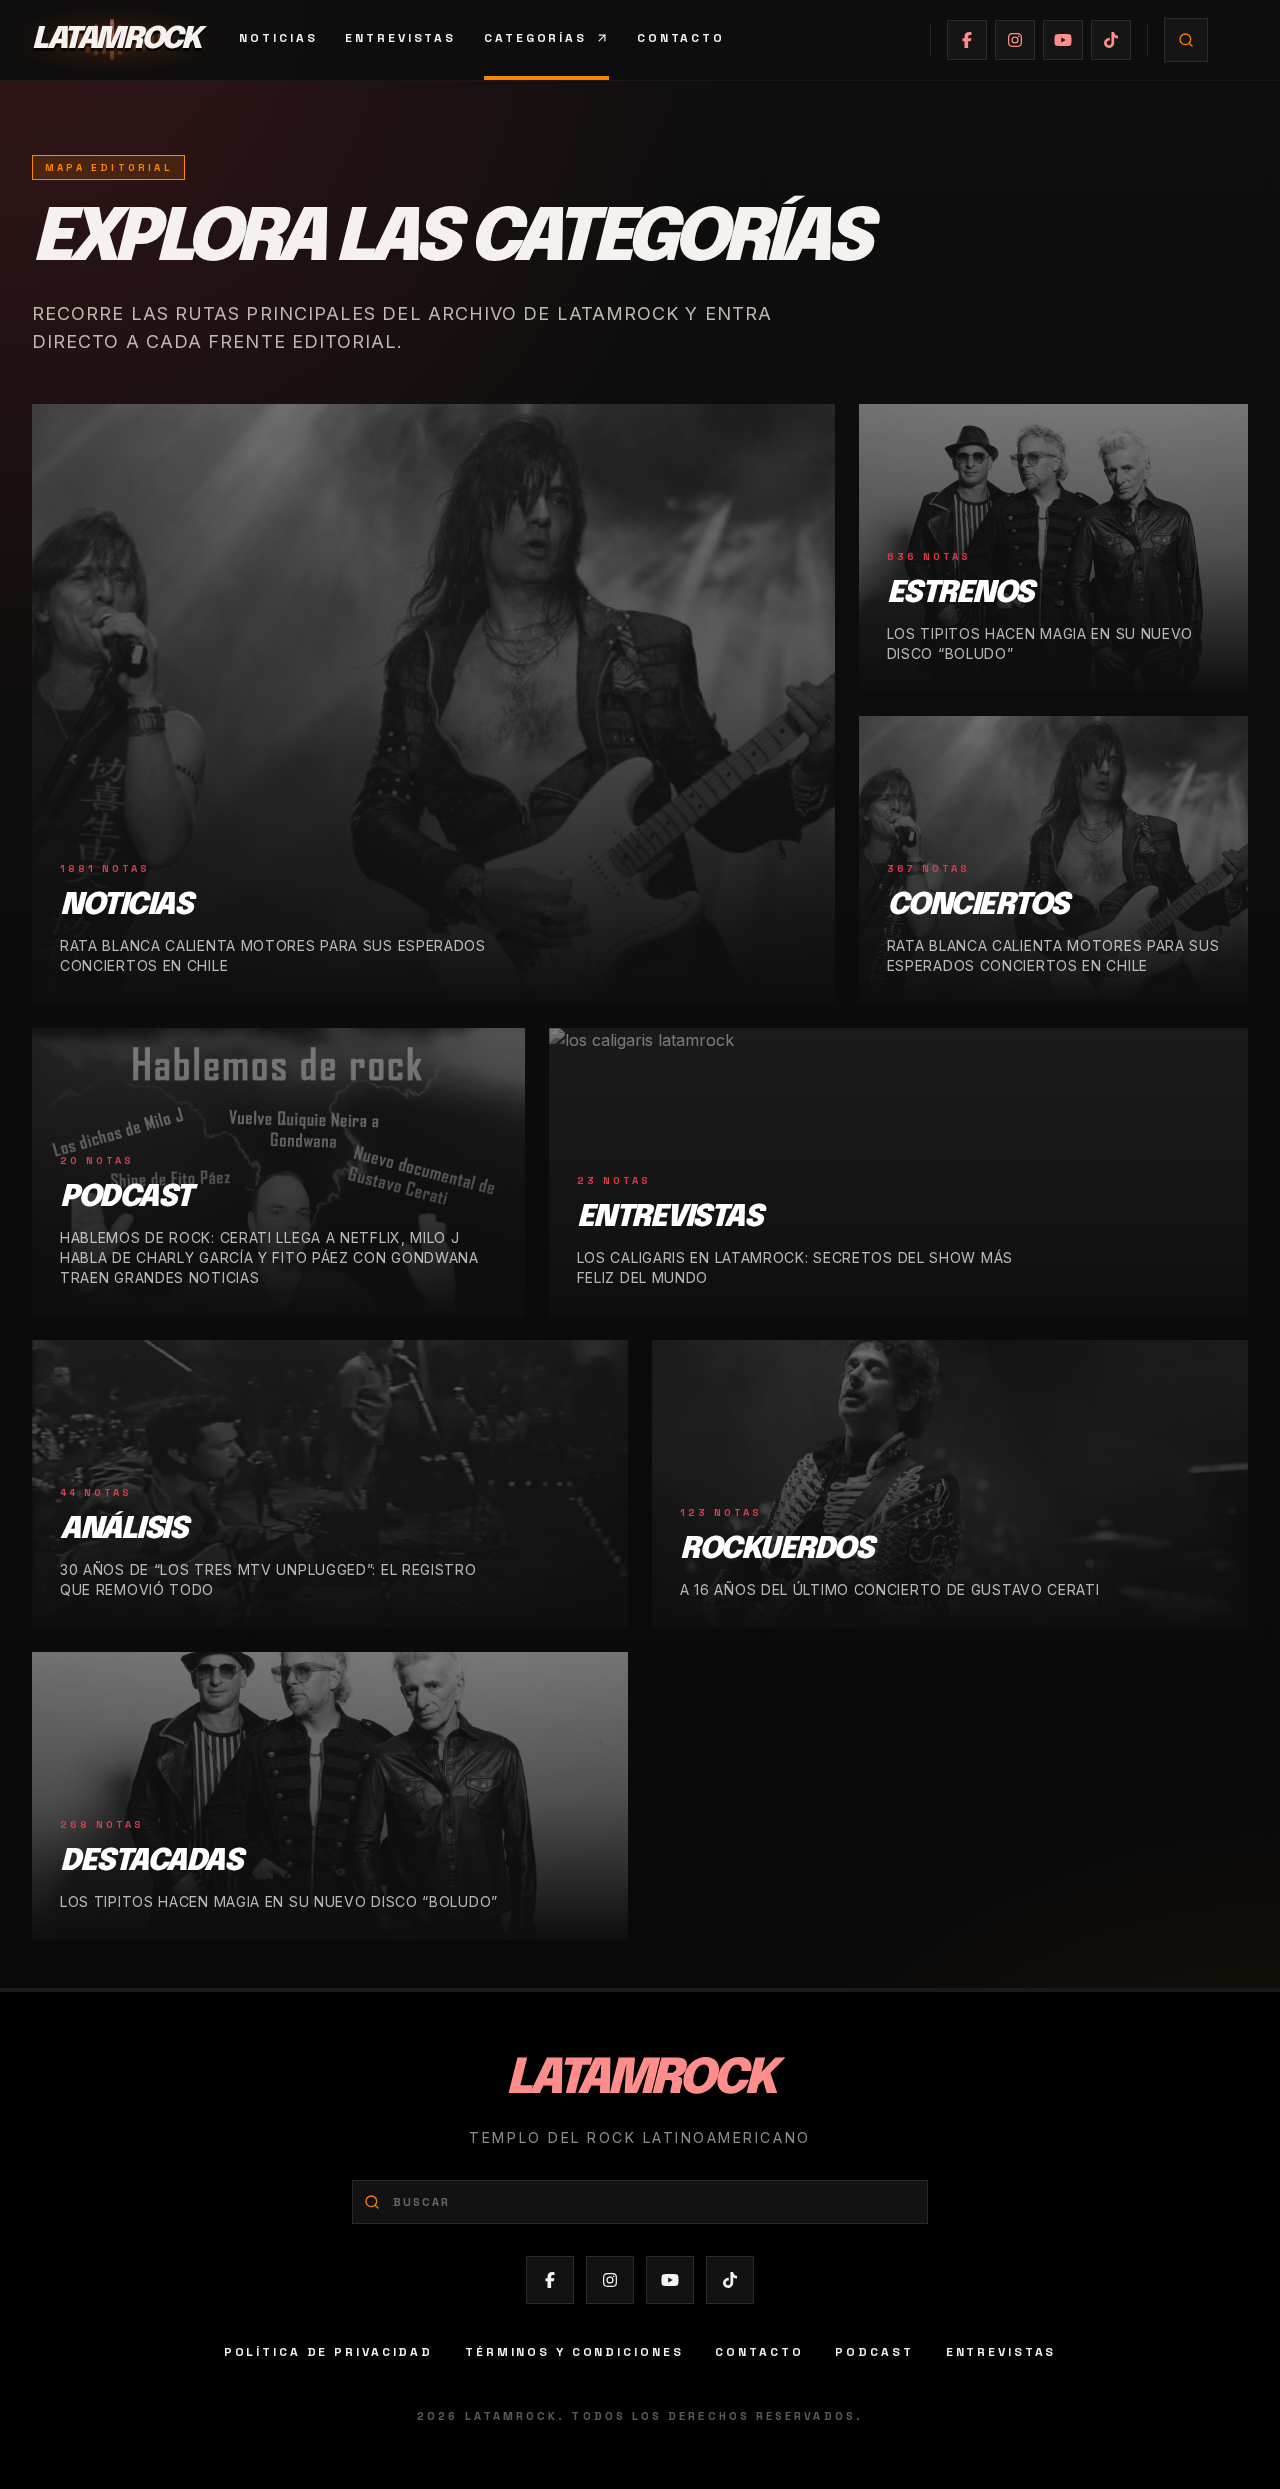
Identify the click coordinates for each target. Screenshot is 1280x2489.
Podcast (874, 2352)
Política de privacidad (328, 2352)
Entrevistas (400, 38)
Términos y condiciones (574, 2352)
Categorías (535, 38)
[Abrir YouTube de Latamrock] (1063, 40)
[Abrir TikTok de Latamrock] (1111, 40)
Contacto (681, 38)
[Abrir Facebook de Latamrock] (967, 40)
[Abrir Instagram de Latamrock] (1015, 40)
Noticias (278, 38)
